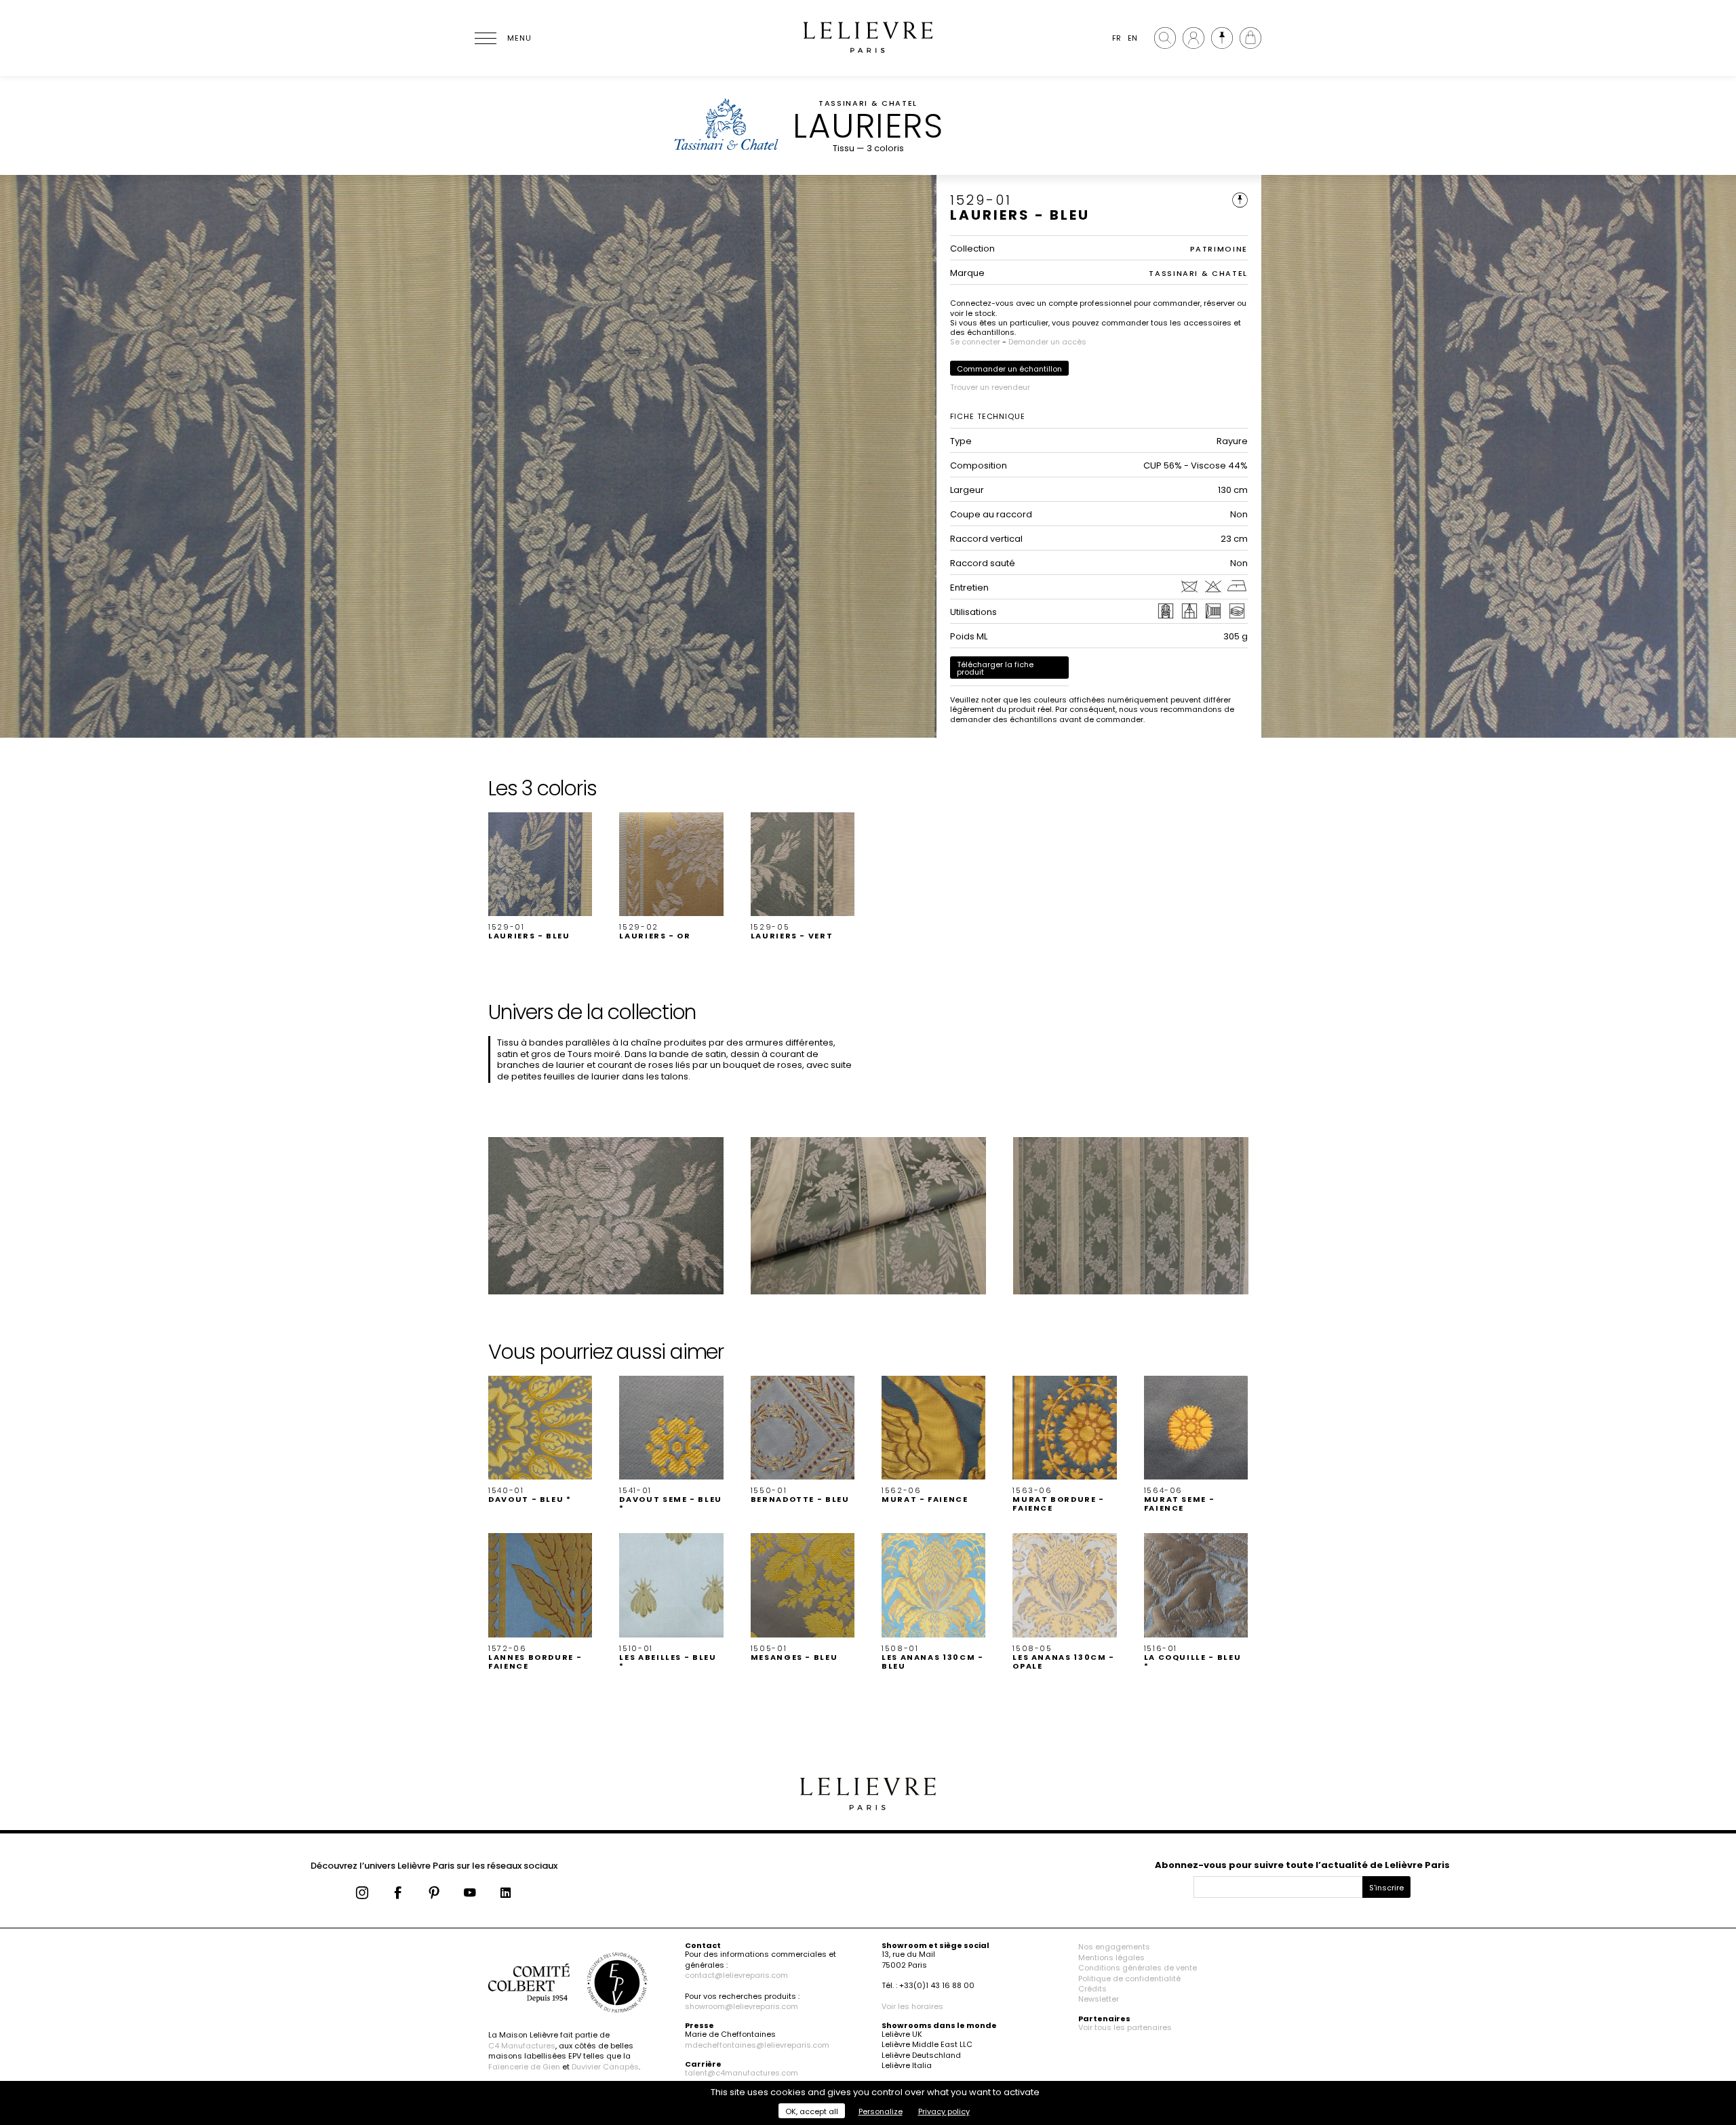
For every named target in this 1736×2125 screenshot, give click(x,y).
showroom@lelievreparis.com (742, 2006)
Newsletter (1099, 1999)
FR (1117, 38)
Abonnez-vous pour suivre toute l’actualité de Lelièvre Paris (1302, 1865)
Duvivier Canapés (605, 2067)
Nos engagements (1114, 1947)
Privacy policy (944, 2111)
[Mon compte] (1193, 38)
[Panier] (1250, 38)
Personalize (881, 2111)
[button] (540, 877)
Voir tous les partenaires (1125, 2027)
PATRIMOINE (1219, 249)
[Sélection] (1222, 38)
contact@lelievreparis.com (736, 1975)
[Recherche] (1165, 38)
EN (1132, 38)
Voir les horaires (912, 2006)
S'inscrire (1386, 1888)
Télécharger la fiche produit (995, 668)
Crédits (1092, 1989)
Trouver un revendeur (990, 387)
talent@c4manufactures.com (742, 2073)
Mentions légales (1111, 1958)
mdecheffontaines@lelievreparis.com (757, 2045)
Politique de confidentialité (1129, 1979)
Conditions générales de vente (1138, 1968)
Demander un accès (1047, 342)
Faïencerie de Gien (524, 2067)
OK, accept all (812, 2111)
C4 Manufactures (522, 2046)
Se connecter (975, 342)
